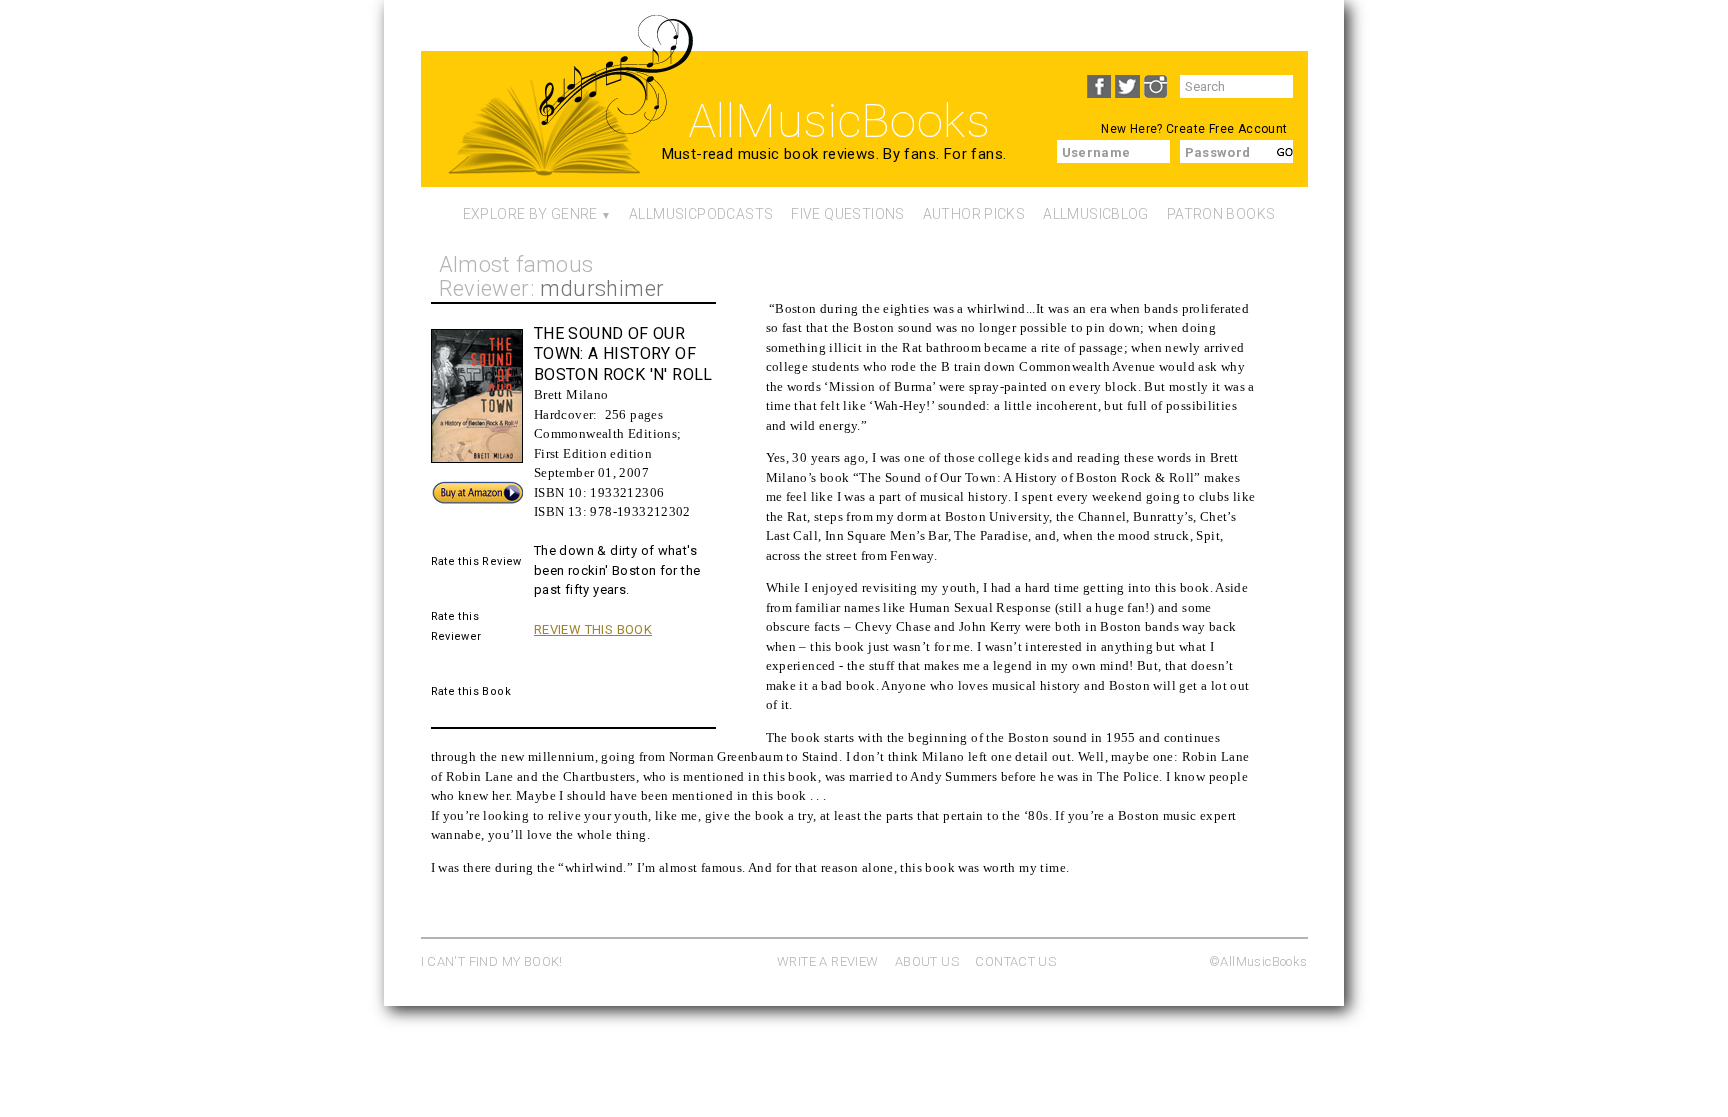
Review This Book (593, 629)
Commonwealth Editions (605, 433)
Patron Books (1221, 214)
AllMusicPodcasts (701, 214)
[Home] (544, 136)
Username (1096, 152)
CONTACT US (1015, 961)
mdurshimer (602, 288)
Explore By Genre (530, 214)
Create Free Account (1226, 129)
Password (1218, 152)
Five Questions (847, 214)
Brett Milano (571, 394)
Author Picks (974, 214)
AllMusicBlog (1096, 214)
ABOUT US (927, 961)
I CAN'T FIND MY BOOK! (492, 961)
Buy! (444, 488)
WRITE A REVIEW (827, 961)
